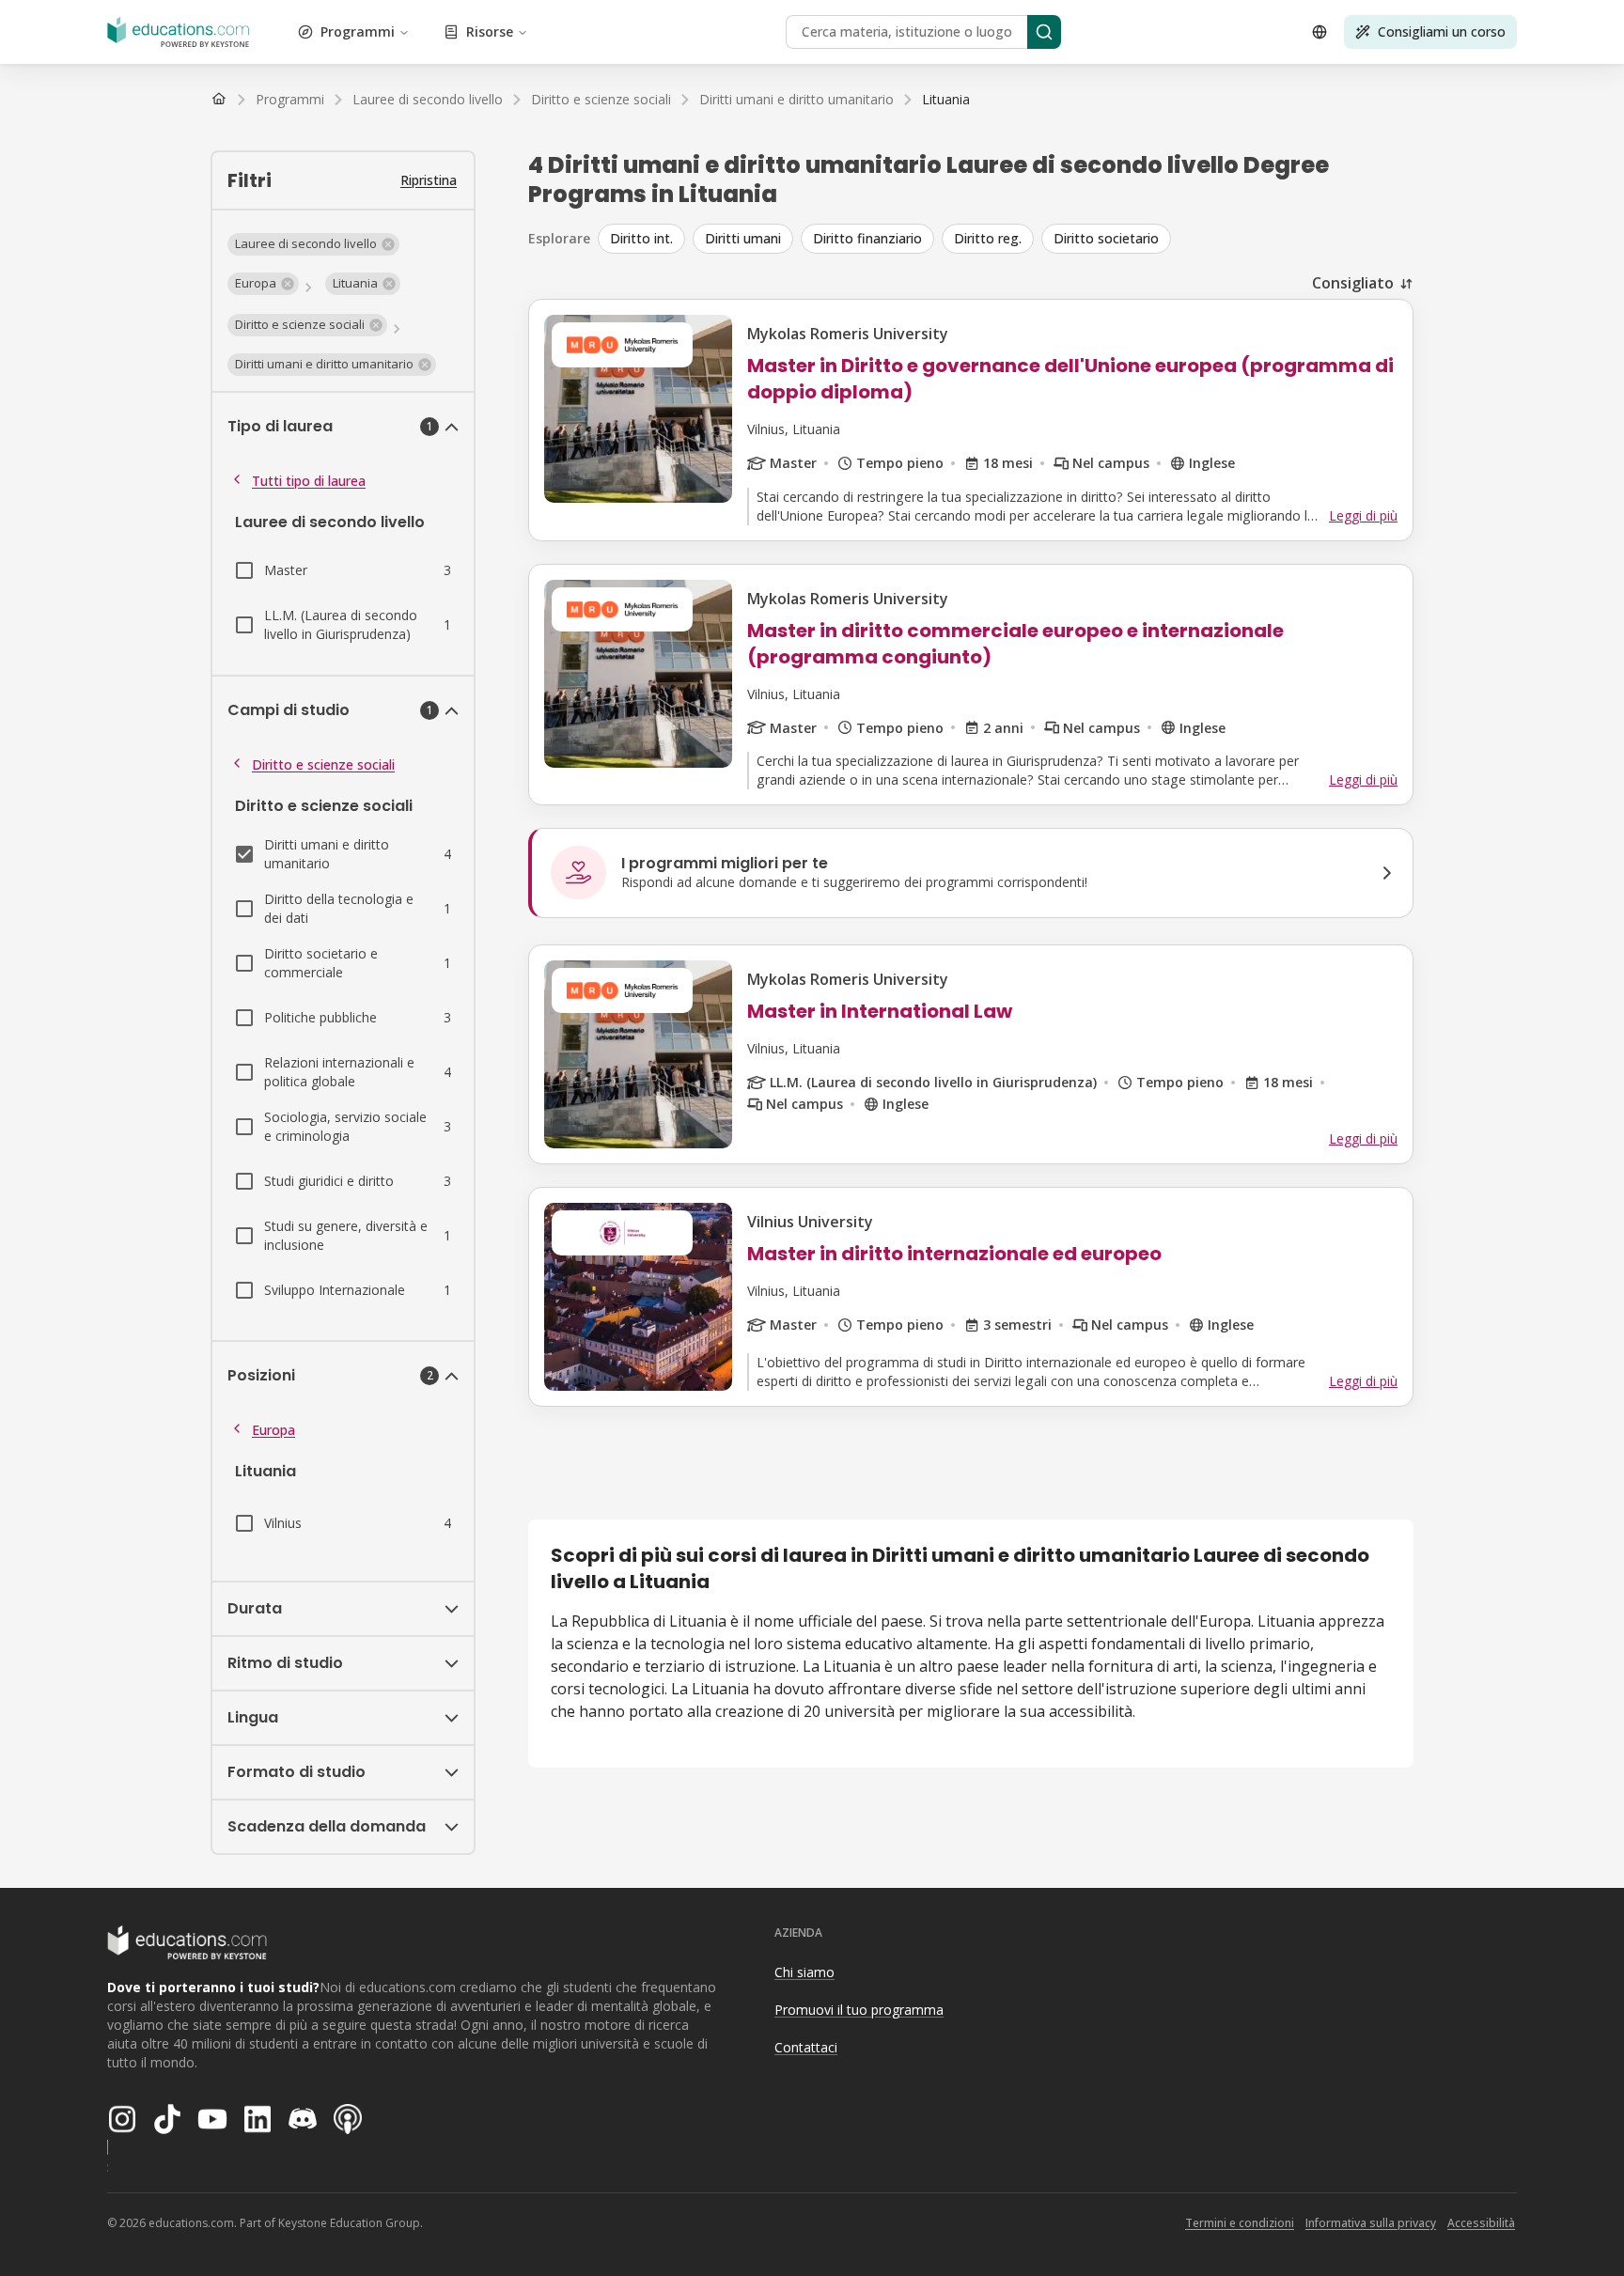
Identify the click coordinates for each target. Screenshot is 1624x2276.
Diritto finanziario (867, 238)
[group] (1006, 239)
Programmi (358, 31)
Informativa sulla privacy (1371, 2223)
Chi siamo (804, 1972)
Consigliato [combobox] (1353, 283)
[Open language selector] (1319, 32)
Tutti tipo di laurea (309, 481)
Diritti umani (743, 238)
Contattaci (806, 2047)
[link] (946, 100)
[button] (313, 244)
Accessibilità (1481, 2223)
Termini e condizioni (1240, 2223)
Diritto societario (1106, 238)
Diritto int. (641, 238)
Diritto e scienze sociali (323, 764)
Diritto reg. (988, 238)
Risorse (490, 31)
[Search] (1044, 32)
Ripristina (429, 180)
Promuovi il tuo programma (859, 2010)
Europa (273, 1430)
